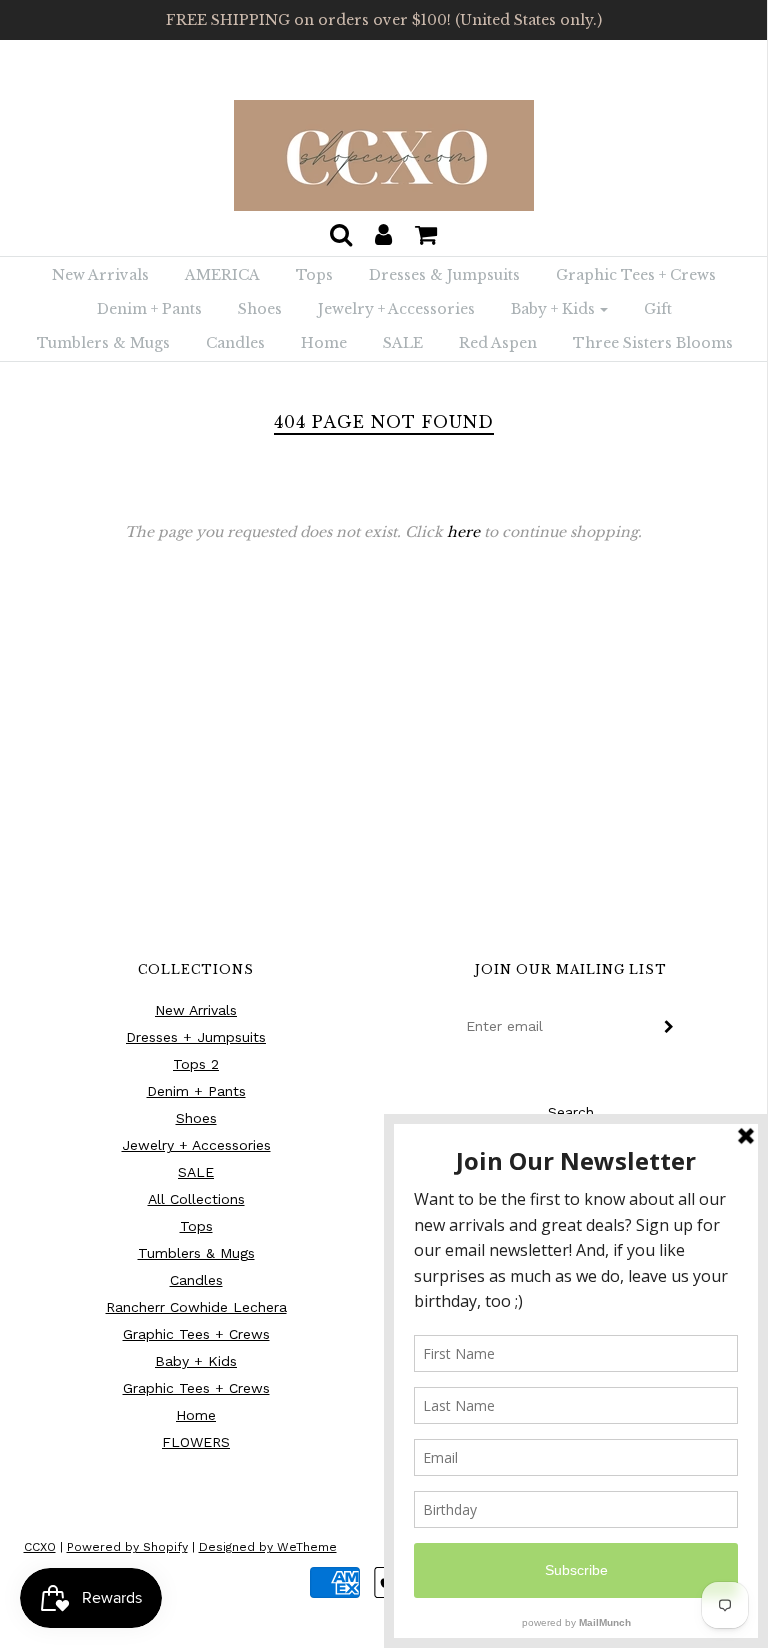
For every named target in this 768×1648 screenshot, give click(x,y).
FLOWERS (196, 1442)
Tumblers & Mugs (103, 343)
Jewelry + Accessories (396, 309)
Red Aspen (498, 343)
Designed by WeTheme (268, 1547)
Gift (658, 309)
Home (324, 343)
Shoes (260, 309)
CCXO (40, 1547)
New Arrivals (100, 275)
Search (571, 1112)
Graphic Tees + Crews (636, 275)
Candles (235, 343)
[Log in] (383, 228)
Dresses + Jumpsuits (196, 1037)
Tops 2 (196, 1064)
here (463, 532)
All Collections (196, 1199)
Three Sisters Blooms (653, 343)
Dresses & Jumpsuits (444, 275)
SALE (403, 343)
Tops (314, 275)
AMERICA (222, 275)
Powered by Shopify (127, 1547)
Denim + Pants (149, 309)
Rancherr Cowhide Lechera (196, 1307)
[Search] (341, 228)
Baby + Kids (196, 1361)
